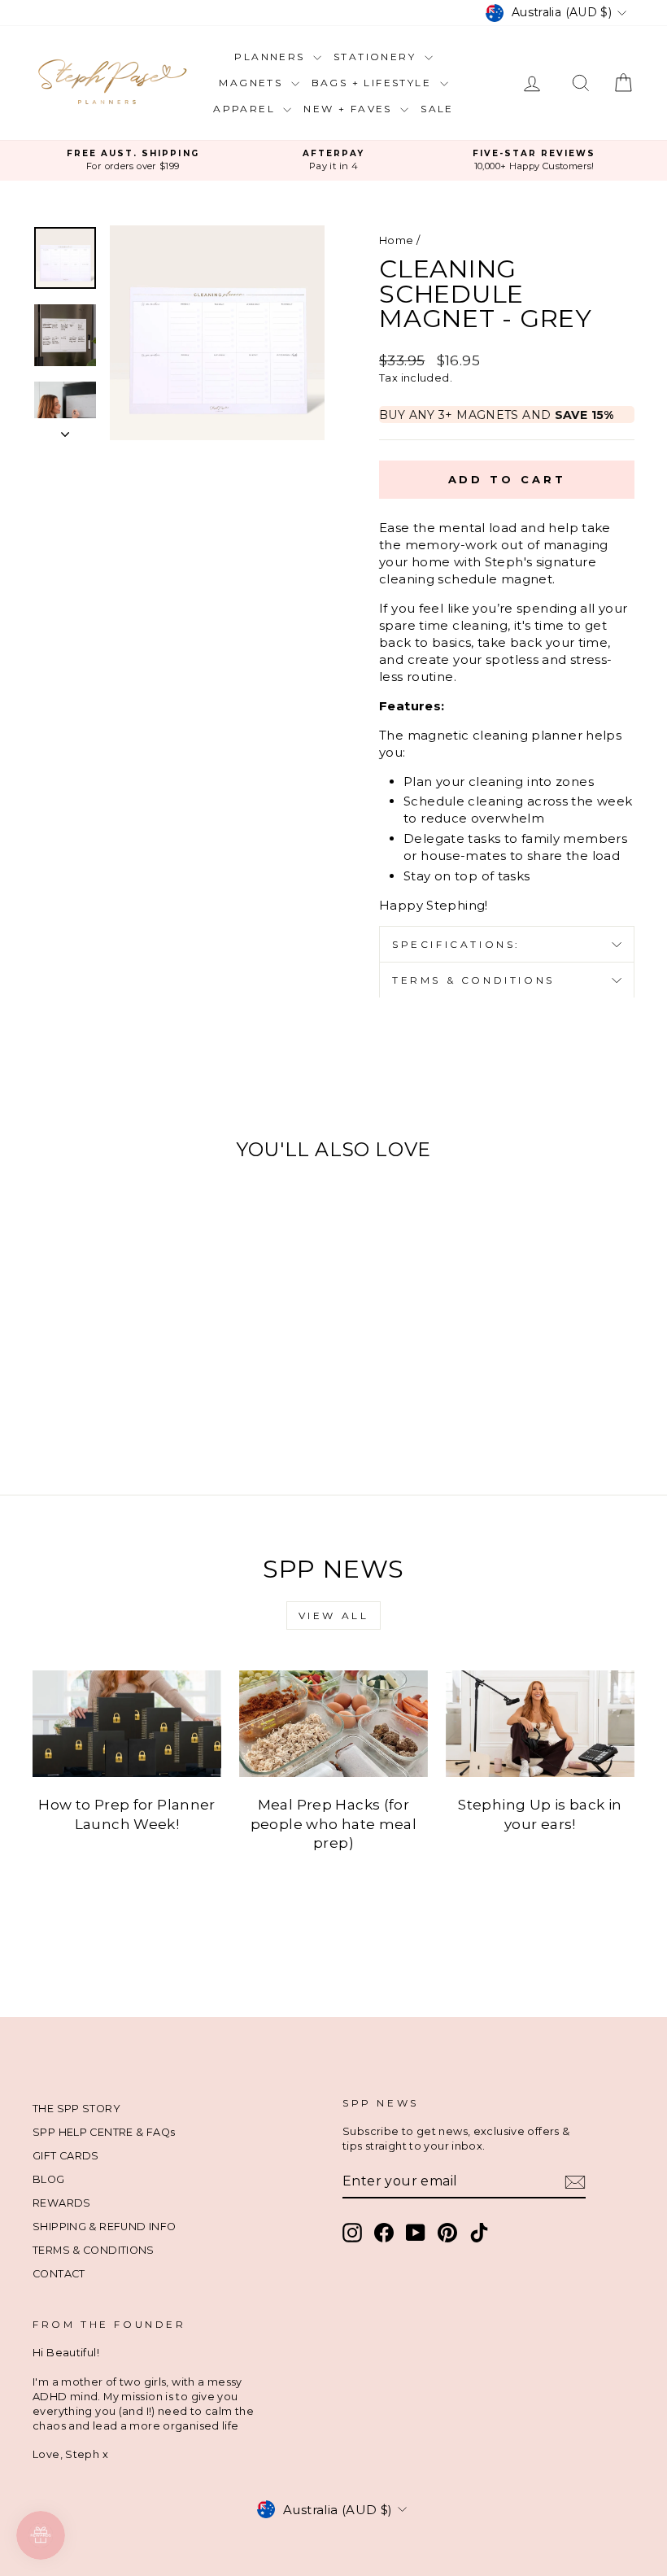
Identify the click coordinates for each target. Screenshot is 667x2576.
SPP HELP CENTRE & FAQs (104, 2132)
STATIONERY (377, 57)
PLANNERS (272, 57)
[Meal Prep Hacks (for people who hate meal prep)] (333, 1723)
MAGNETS (253, 83)
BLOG (49, 2179)
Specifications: (456, 944)
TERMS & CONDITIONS (94, 2250)
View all (334, 1615)
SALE (437, 109)
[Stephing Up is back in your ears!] (540, 1723)
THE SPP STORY (76, 2109)
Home (397, 240)
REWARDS (62, 2203)
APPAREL (246, 109)
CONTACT (59, 2274)
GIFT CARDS (66, 2156)
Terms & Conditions (473, 980)
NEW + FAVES (350, 109)
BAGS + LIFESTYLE (374, 83)
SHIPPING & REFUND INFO (104, 2227)
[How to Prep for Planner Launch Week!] (127, 1723)
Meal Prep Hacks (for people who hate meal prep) (334, 1824)
